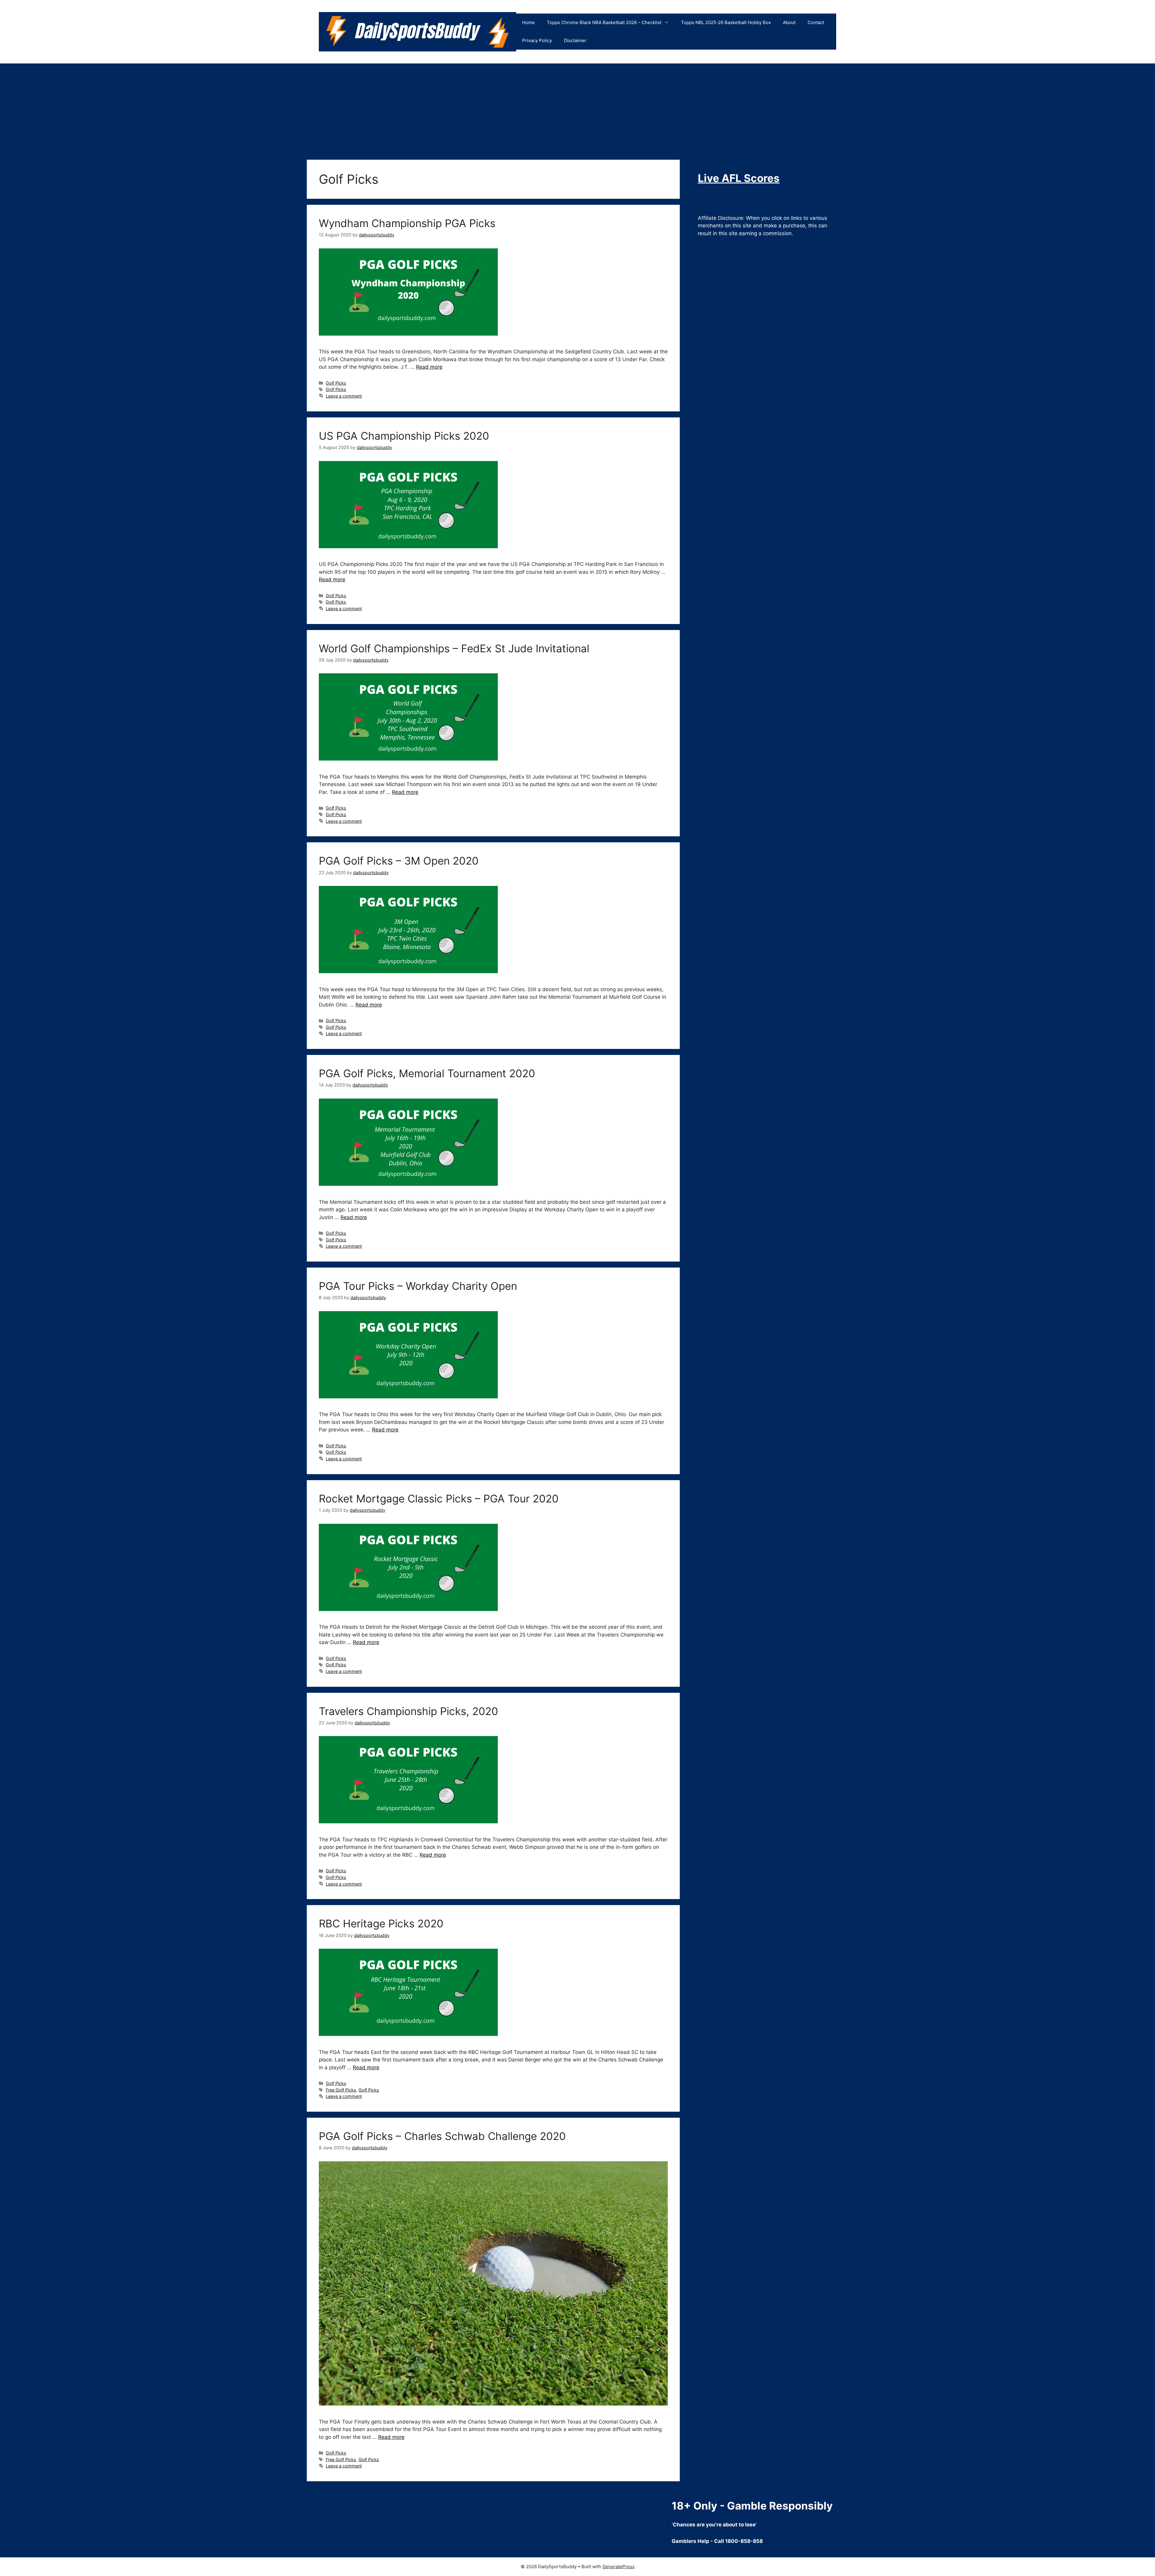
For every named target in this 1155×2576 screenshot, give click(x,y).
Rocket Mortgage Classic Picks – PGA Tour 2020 (439, 1499)
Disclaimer (575, 40)
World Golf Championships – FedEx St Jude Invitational (454, 648)
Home (528, 22)
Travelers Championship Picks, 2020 (408, 1711)
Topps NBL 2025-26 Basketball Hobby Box (726, 22)
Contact (816, 22)
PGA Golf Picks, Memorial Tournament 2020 (427, 1073)
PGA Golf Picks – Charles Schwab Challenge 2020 (442, 2136)
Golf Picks (336, 383)
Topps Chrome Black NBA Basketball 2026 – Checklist (604, 22)
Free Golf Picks (341, 2090)
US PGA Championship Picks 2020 (404, 436)
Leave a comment (344, 396)
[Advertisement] (577, 109)
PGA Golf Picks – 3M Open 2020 (399, 861)
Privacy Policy (537, 40)
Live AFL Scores (739, 178)
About (789, 22)
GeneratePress (619, 2567)
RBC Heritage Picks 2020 (381, 1923)
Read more (429, 367)
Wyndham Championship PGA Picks (407, 223)
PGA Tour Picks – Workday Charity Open (418, 1286)
